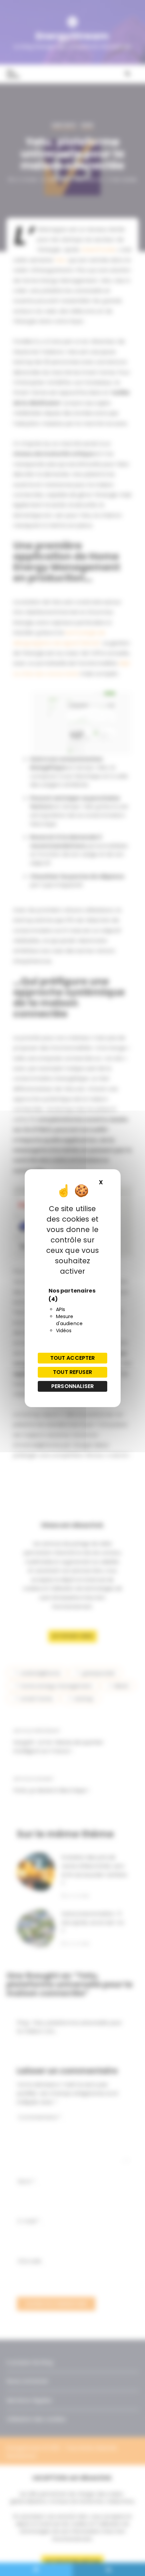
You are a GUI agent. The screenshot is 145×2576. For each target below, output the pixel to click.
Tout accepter (73, 1358)
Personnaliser (72, 1386)
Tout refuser (72, 1372)
